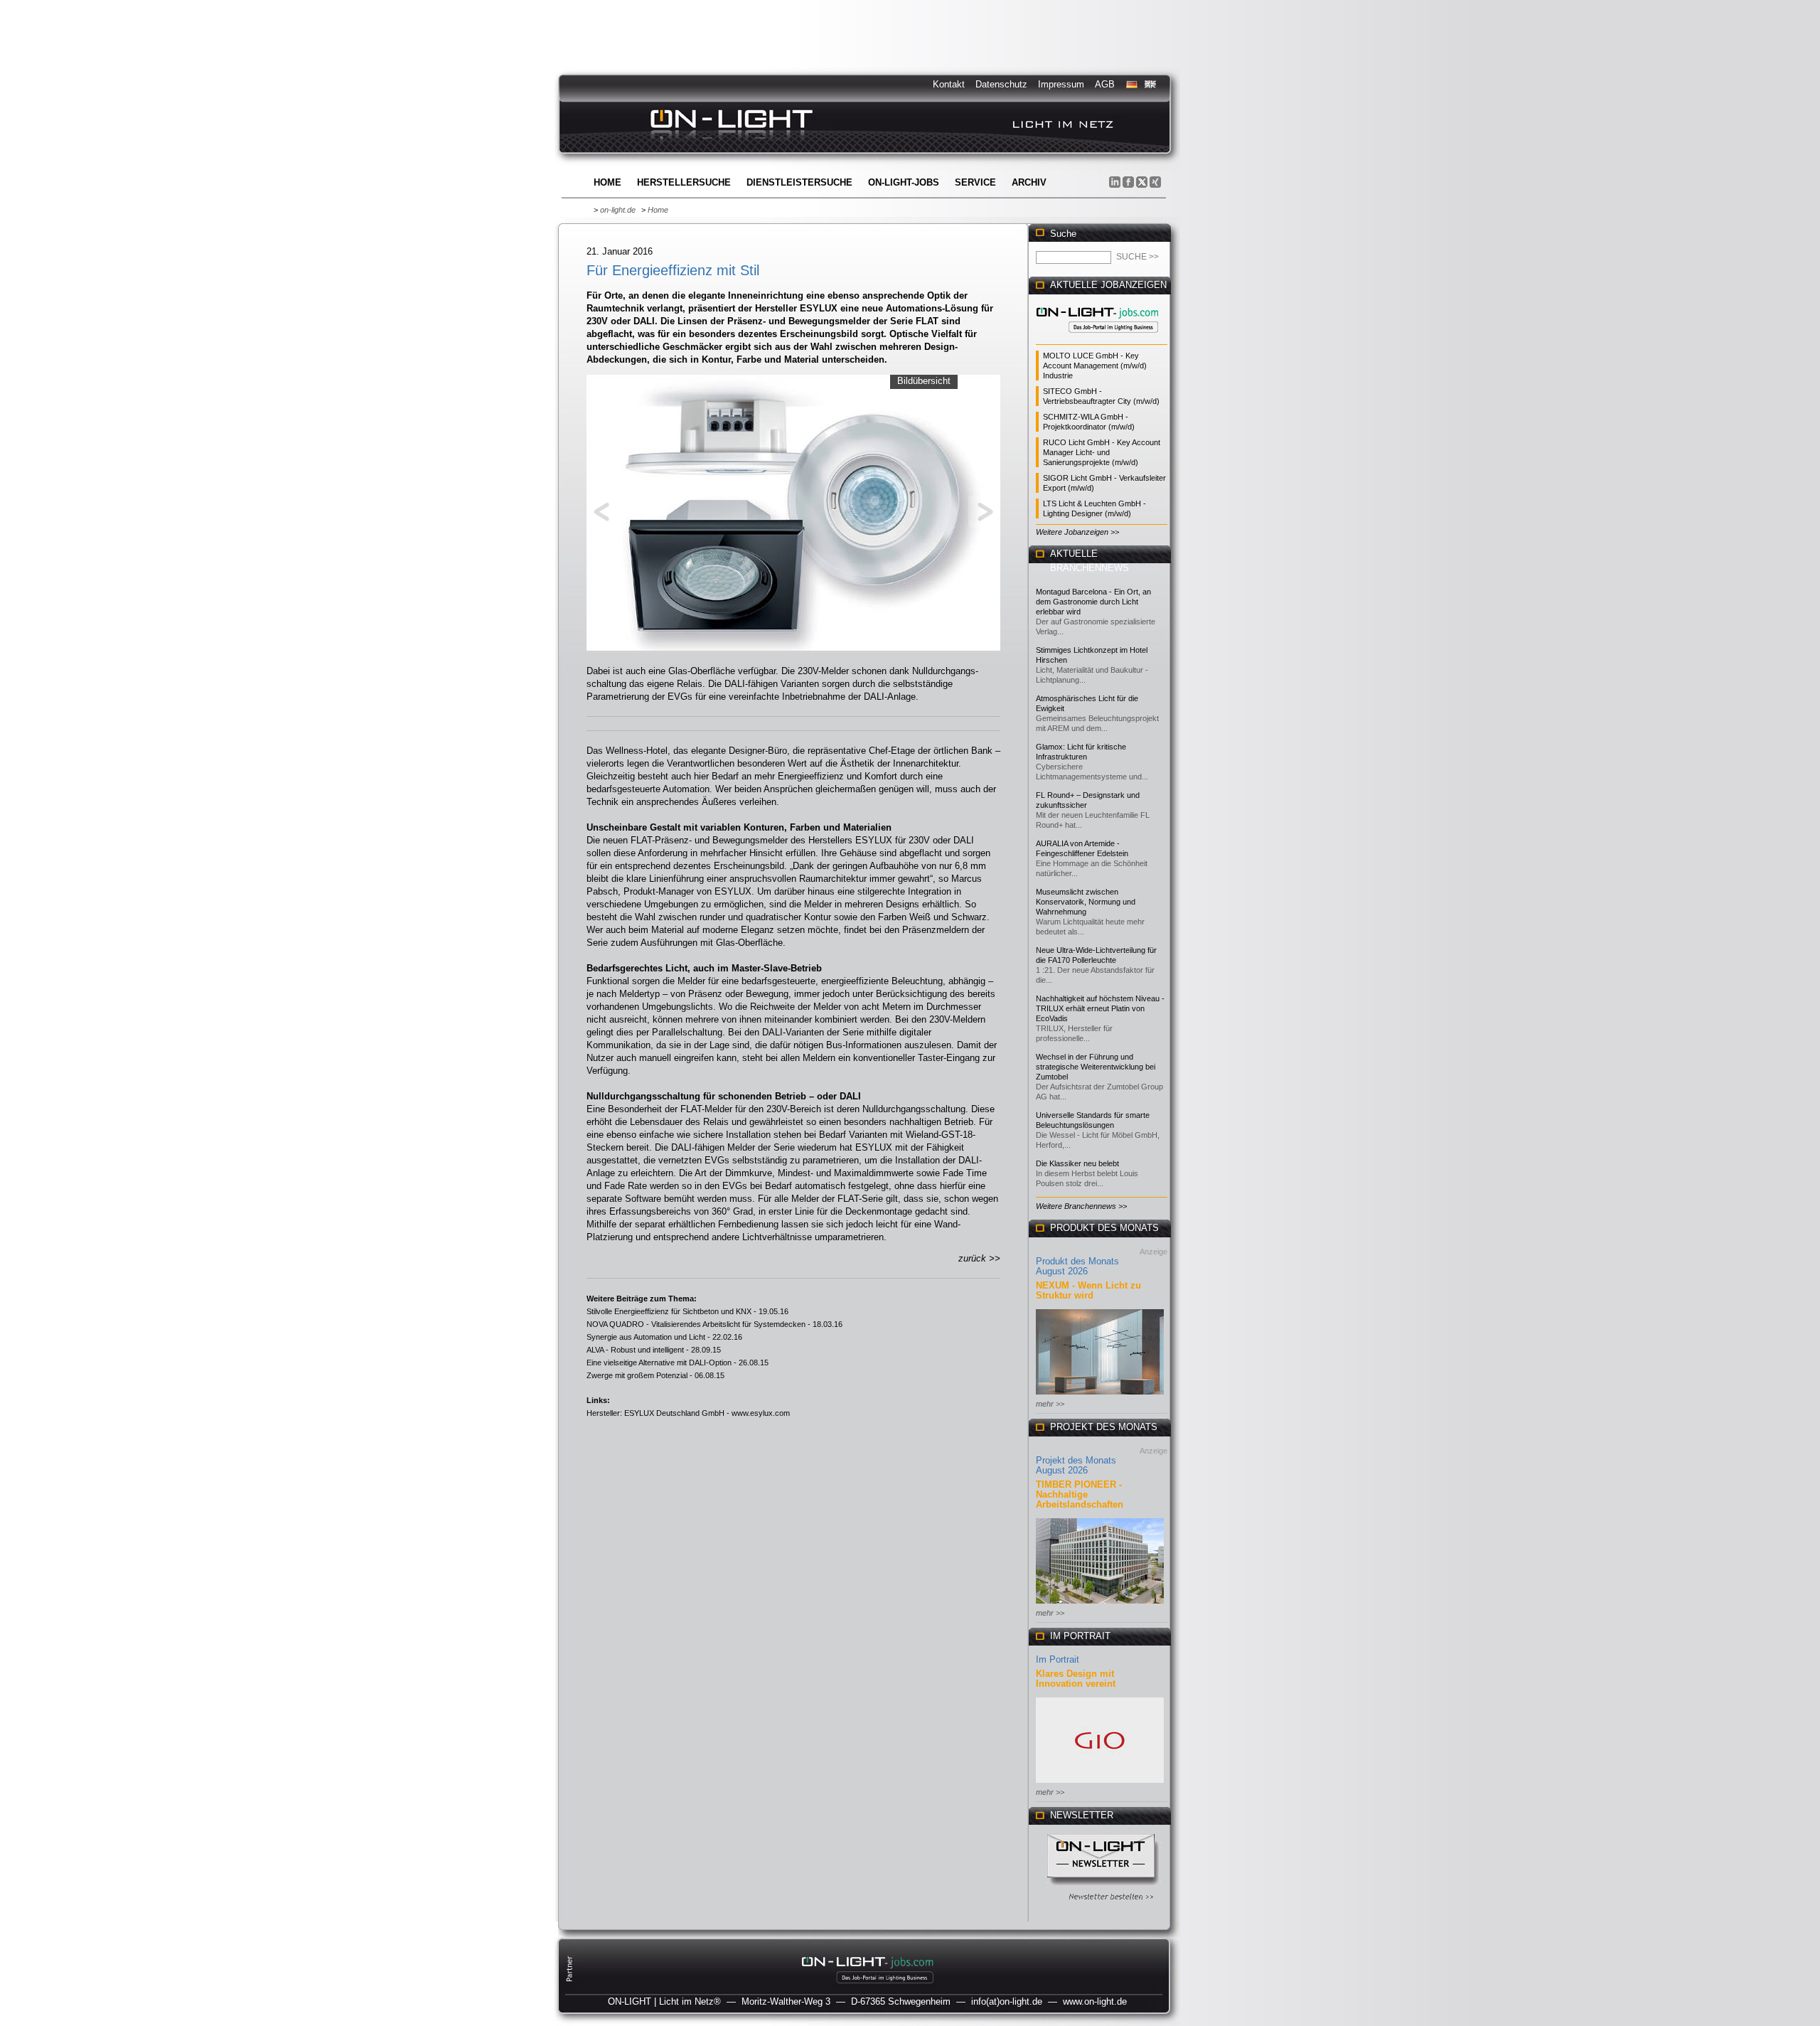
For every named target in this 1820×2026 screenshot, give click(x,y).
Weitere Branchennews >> (1081, 1206)
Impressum (1061, 84)
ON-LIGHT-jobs (904, 182)
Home (607, 182)
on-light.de (618, 210)
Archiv (1029, 182)
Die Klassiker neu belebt (1077, 1163)
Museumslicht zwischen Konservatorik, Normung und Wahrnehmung (1086, 902)
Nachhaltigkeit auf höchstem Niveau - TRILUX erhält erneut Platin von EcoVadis (1100, 1008)
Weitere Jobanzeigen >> (1077, 532)
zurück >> (979, 1258)
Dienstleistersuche (799, 182)
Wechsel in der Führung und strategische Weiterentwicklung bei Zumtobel (1096, 1067)
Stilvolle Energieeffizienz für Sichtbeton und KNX (669, 1311)
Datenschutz (1001, 84)
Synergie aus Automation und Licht (646, 1337)
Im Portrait (1058, 1659)
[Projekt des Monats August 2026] (1100, 1605)
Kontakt (949, 84)
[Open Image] (794, 511)
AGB (1105, 84)
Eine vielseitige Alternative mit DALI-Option (659, 1363)
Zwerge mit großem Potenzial (637, 1375)
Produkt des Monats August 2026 (1077, 1266)
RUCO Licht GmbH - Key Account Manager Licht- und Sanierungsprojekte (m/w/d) (1102, 452)
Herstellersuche (684, 182)
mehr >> (1050, 1404)
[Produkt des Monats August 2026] (1100, 1396)
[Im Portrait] (1100, 1784)
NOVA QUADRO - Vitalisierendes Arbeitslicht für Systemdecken (696, 1324)
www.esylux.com (761, 1413)
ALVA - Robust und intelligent (635, 1350)
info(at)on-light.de (1007, 2001)
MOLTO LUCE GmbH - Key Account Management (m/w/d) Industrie (1095, 366)
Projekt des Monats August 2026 (1076, 1465)
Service (975, 182)
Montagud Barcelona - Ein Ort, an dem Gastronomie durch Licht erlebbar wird (1093, 602)
